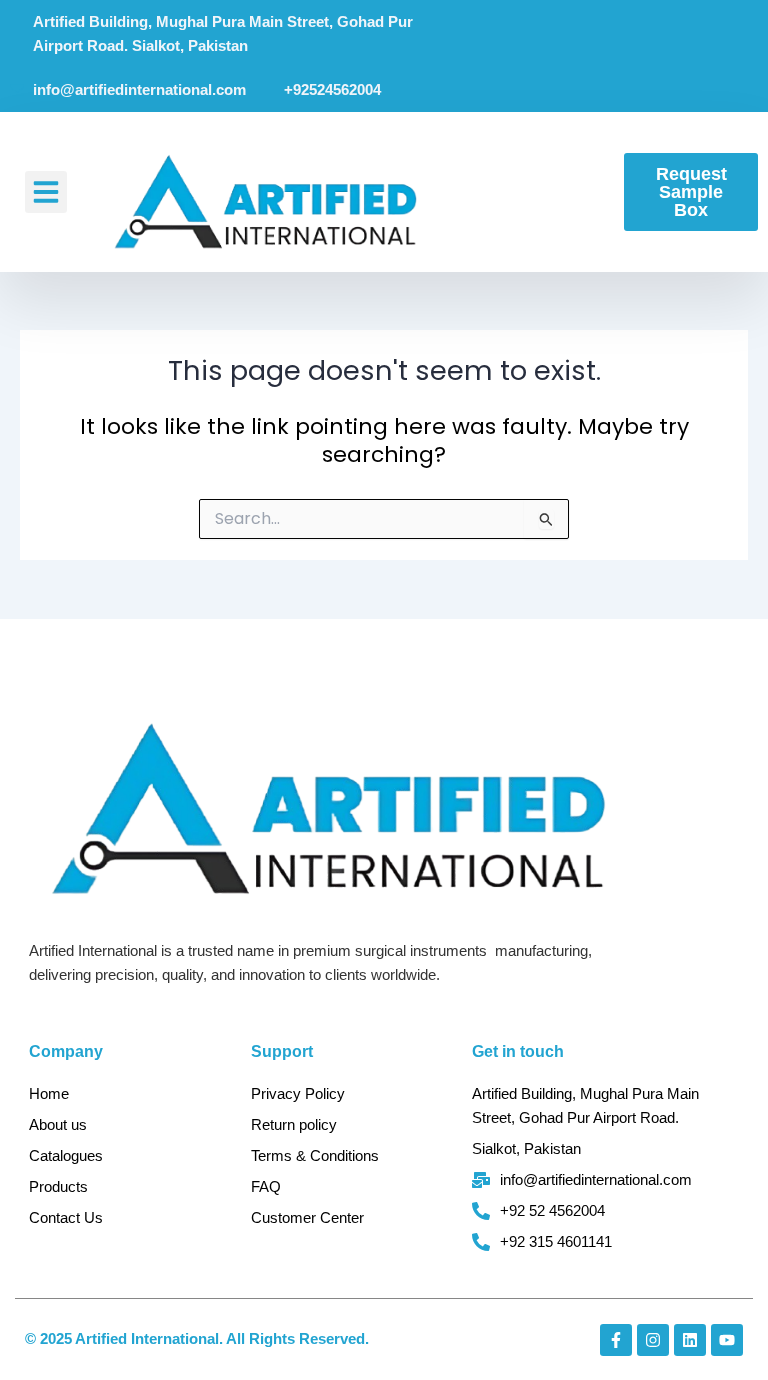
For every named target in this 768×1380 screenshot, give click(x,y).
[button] (46, 192)
